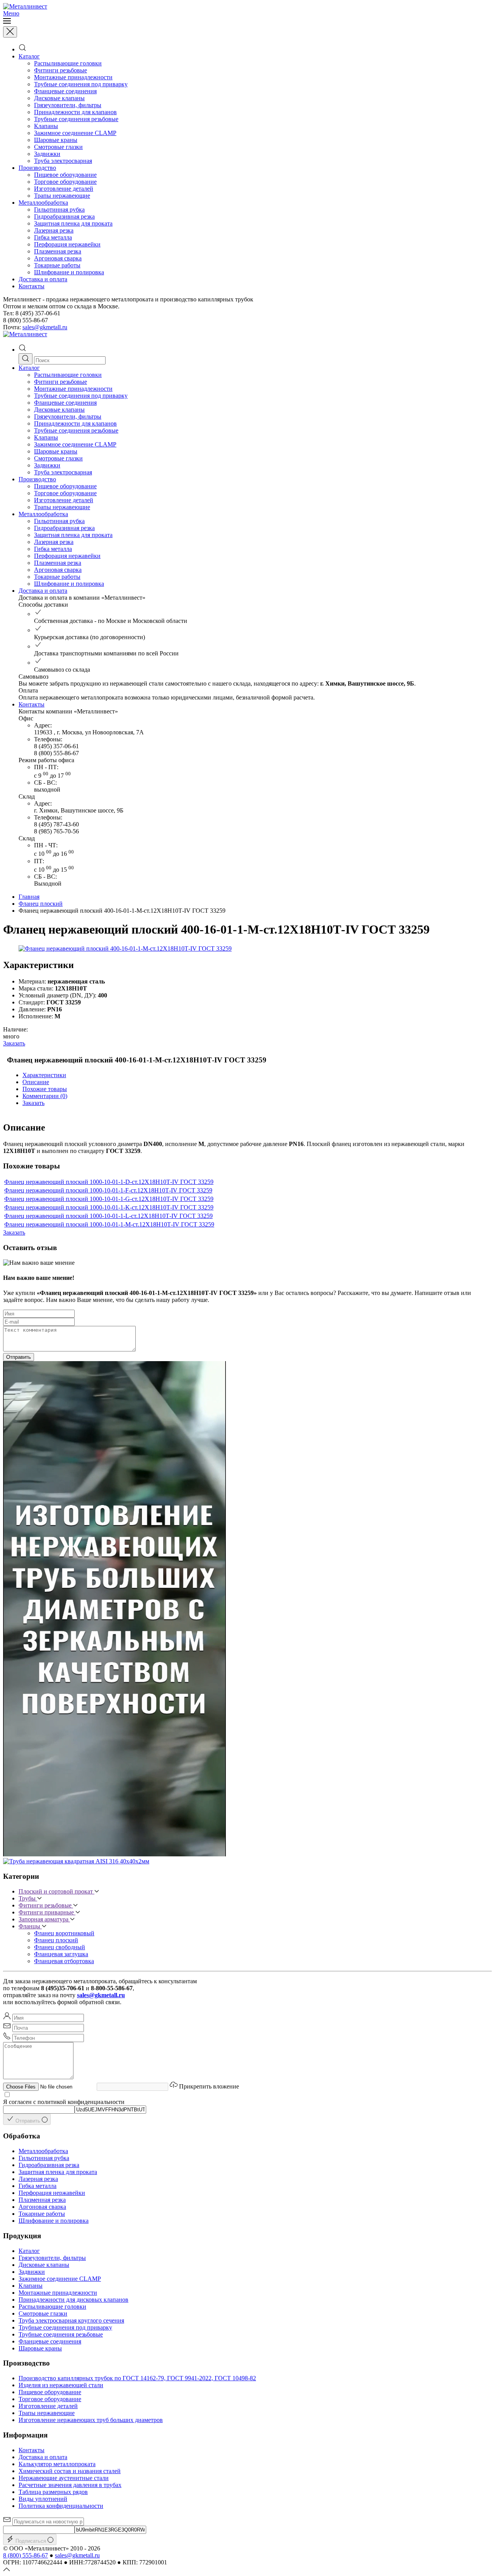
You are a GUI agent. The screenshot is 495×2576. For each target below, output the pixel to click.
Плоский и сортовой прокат (56, 1891)
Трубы (28, 1898)
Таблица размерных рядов (53, 2492)
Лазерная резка (54, 230)
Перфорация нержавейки (67, 244)
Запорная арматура (44, 1919)
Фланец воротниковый (64, 1933)
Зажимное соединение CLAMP (75, 133)
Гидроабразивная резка (64, 216)
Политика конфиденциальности (61, 2506)
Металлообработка (43, 203)
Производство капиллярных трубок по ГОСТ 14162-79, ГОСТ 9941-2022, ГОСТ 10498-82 (137, 2378)
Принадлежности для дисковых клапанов (73, 2300)
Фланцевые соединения (65, 91)
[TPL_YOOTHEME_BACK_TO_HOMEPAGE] (25, 6)
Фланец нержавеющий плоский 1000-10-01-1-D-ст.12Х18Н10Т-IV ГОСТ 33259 (109, 1182)
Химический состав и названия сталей (70, 2471)
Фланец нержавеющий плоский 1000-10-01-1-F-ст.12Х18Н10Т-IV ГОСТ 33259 (108, 1190)
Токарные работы (57, 265)
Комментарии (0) (45, 1096)
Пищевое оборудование (65, 175)
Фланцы (30, 1926)
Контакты (32, 286)
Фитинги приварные (47, 1912)
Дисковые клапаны (59, 98)
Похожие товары (45, 1089)
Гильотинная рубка (59, 210)
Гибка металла (53, 237)
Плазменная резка (58, 251)
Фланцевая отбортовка (64, 1961)
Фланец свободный (60, 1947)
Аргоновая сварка (58, 258)
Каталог (29, 56)
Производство (37, 168)
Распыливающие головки (68, 63)
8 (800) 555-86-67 (26, 2555)
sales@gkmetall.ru (45, 327)
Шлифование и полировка (69, 272)
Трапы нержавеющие (62, 196)
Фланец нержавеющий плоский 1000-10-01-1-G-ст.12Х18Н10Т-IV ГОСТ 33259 (109, 1199)
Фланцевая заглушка (61, 1954)
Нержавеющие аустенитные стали (64, 2478)
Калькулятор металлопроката (57, 2464)
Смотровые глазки (58, 147)
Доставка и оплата (43, 279)
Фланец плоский (41, 904)
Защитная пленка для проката (73, 223)
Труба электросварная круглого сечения (71, 2320)
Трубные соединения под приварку (81, 84)
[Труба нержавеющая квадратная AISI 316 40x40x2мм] (76, 1861)
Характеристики (44, 1075)
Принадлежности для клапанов (75, 112)
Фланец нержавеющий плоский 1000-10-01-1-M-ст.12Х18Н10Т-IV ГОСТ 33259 (109, 1224)
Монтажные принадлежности (73, 77)
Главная (29, 897)
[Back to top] (7, 2569)
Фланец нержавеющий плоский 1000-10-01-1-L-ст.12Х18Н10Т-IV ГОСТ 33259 (108, 1216)
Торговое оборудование (65, 182)
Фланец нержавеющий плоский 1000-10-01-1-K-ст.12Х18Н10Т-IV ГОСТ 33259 (109, 1207)
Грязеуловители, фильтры (68, 105)
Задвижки (47, 154)
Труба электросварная (63, 161)
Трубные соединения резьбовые (76, 119)
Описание (36, 1082)
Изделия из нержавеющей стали (61, 2385)
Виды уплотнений (43, 2499)
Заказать (14, 1043)
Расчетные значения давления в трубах (70, 2485)
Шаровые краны (56, 140)
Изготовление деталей (64, 189)
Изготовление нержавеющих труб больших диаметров (91, 2420)
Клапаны (46, 126)
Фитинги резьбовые (61, 70)
